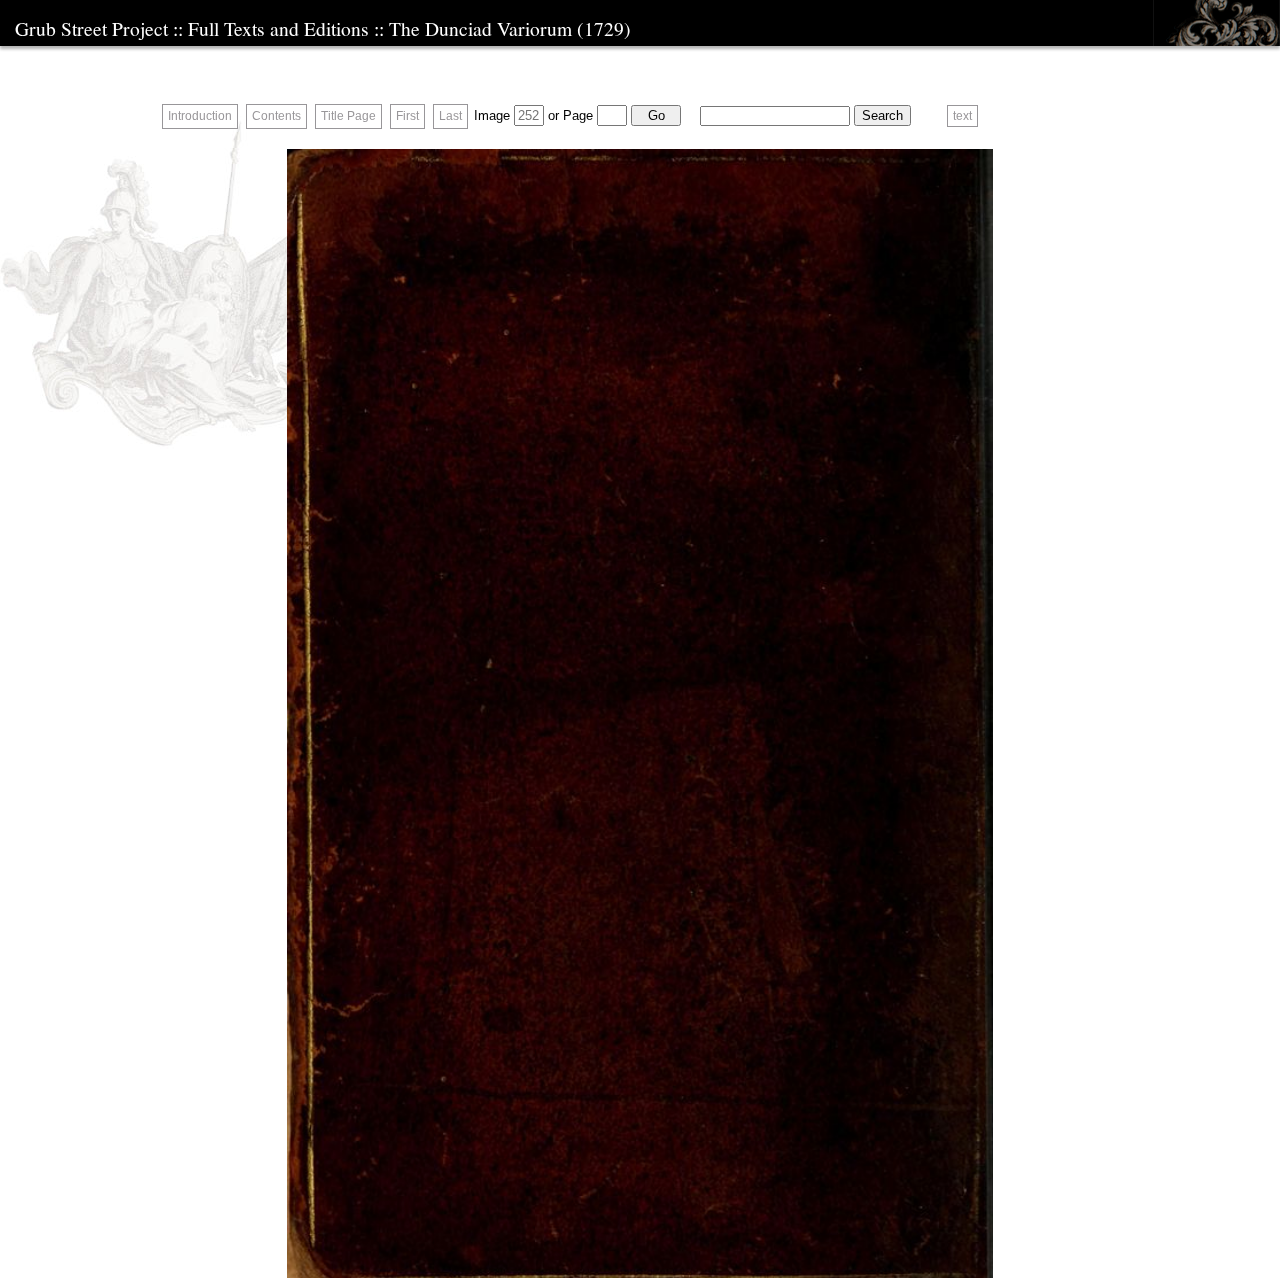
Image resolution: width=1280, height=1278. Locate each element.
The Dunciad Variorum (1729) (510, 28)
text (962, 116)
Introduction (200, 116)
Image (492, 115)
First (407, 116)
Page (578, 115)
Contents (276, 116)
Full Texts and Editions (278, 28)
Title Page (348, 116)
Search (882, 115)
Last (450, 116)
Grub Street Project (91, 28)
